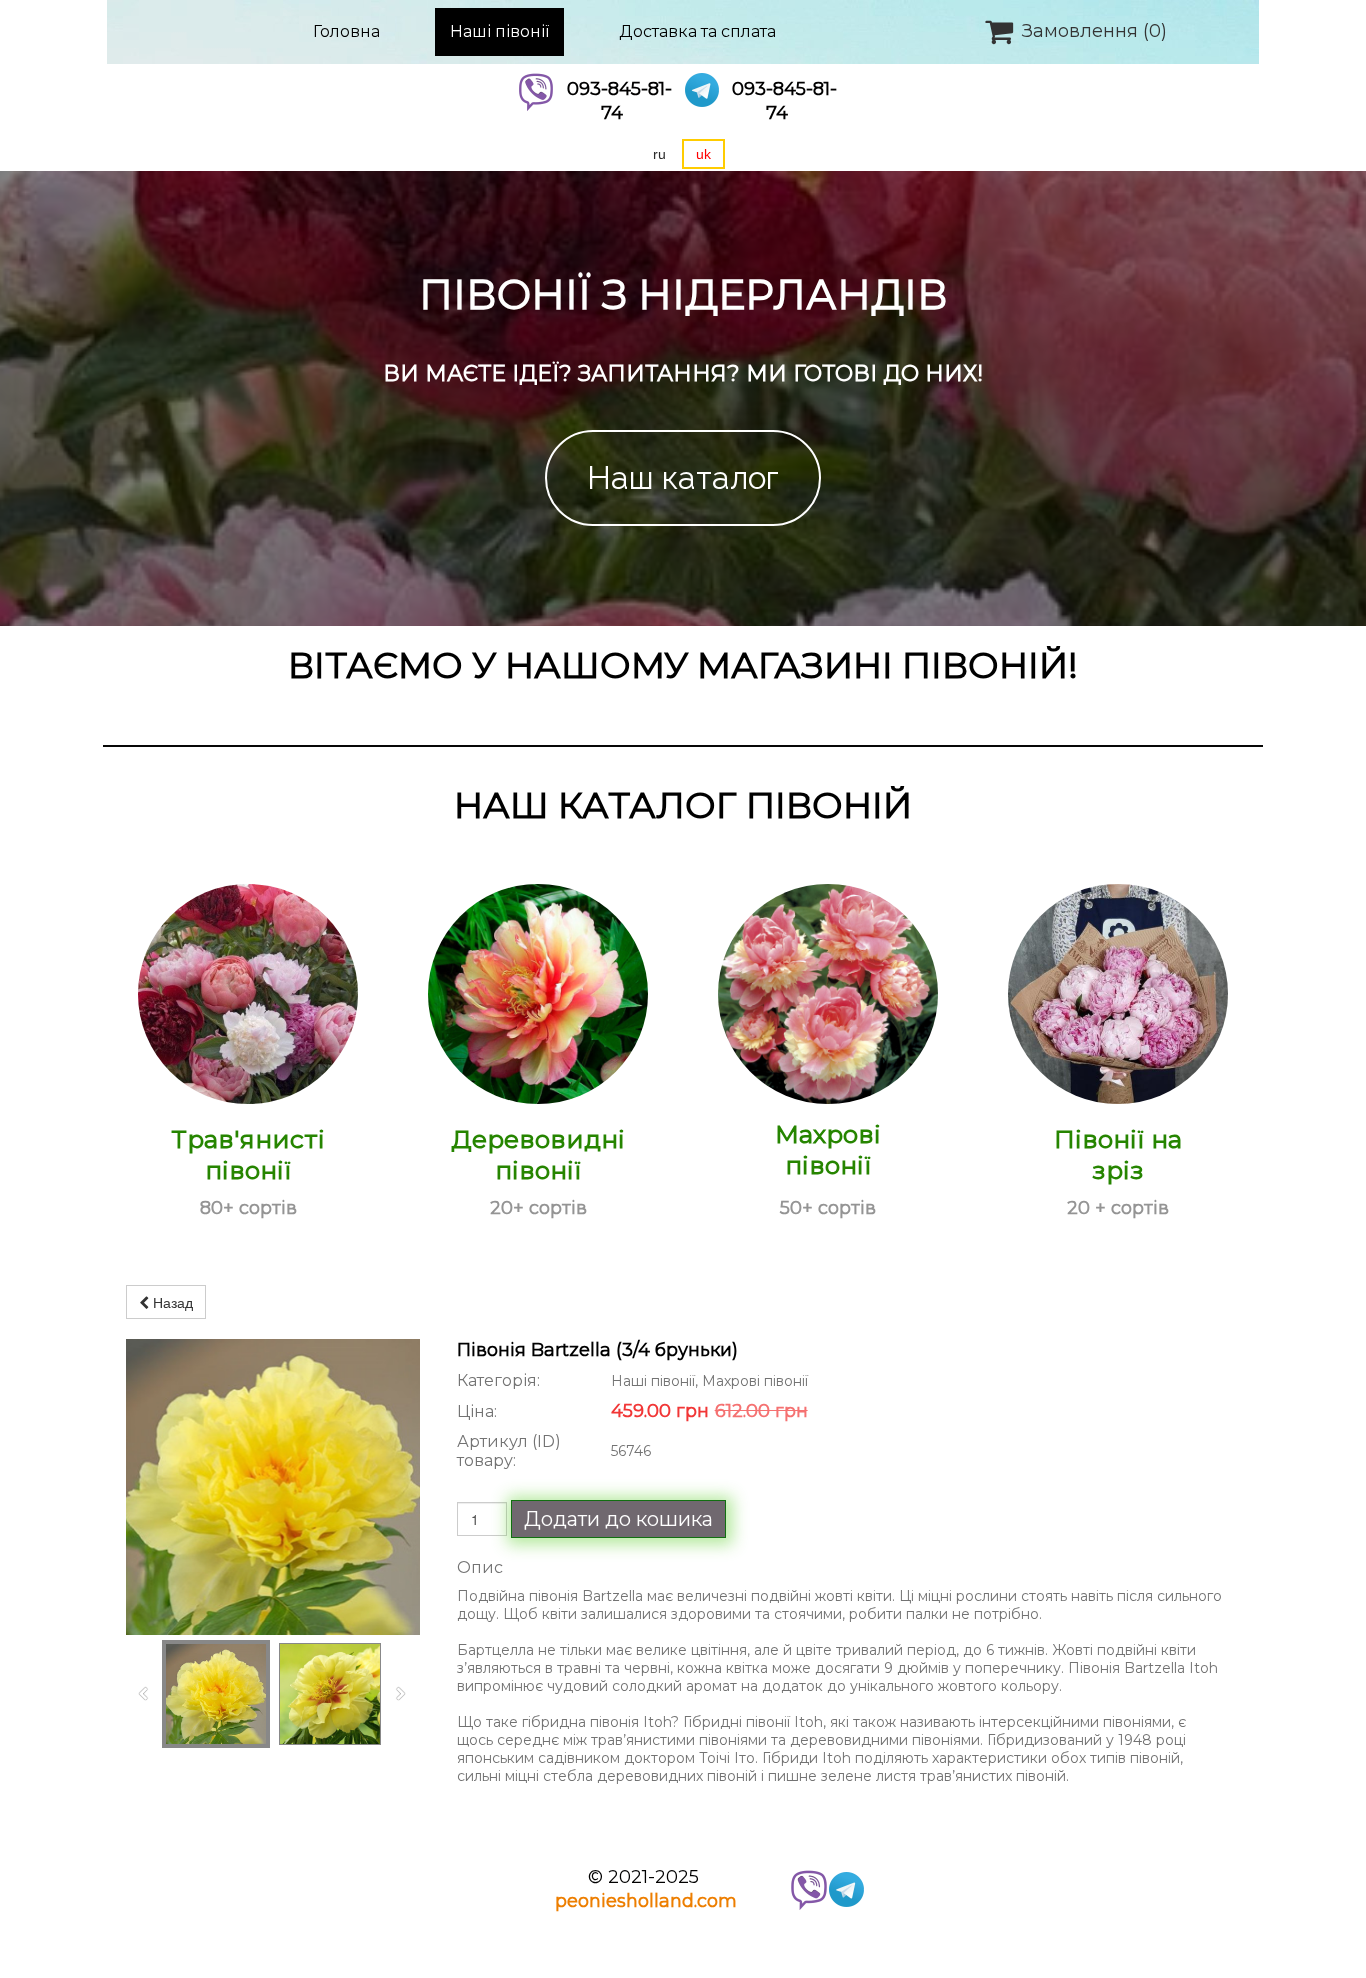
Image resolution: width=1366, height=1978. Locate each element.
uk (703, 154)
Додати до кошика (618, 1519)
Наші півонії (499, 31)
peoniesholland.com (646, 1901)
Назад (171, 1302)
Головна (346, 31)
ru (659, 154)
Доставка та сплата (697, 31)
